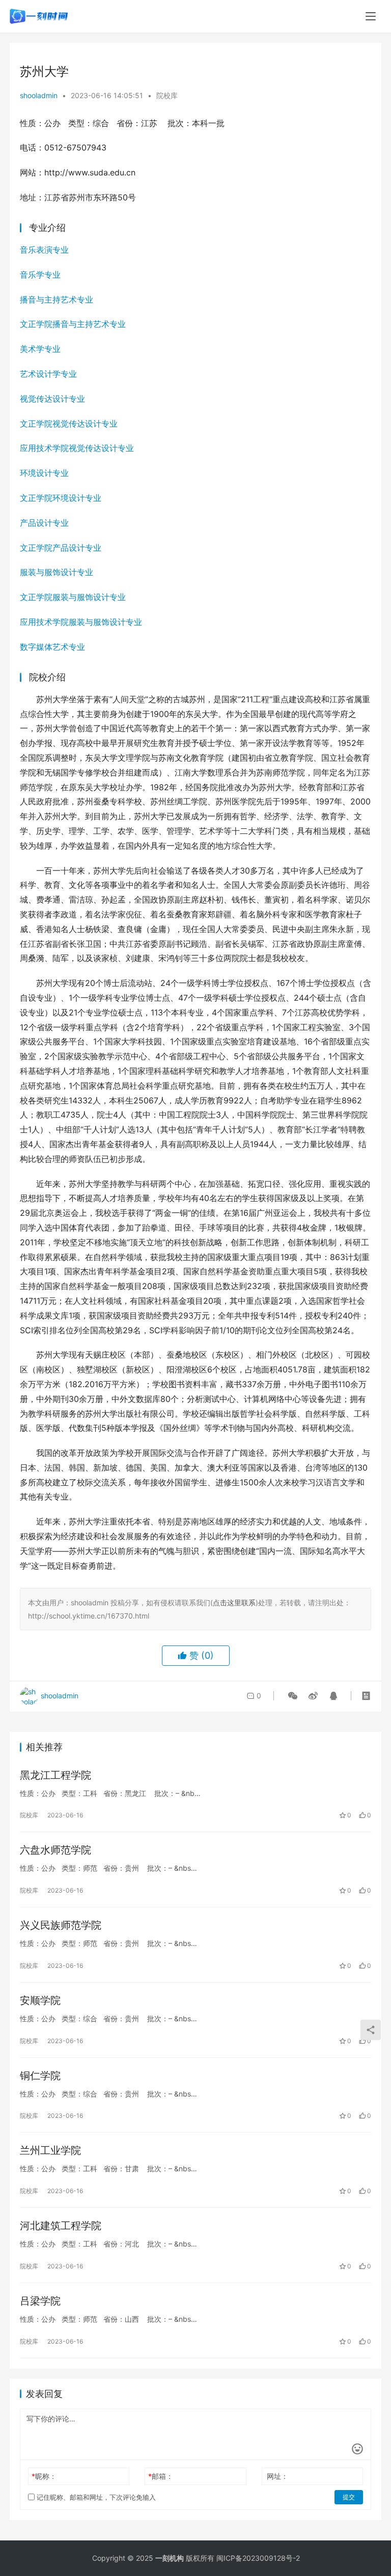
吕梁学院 (40, 2301)
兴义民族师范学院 (61, 1925)
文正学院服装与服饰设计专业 (73, 597)
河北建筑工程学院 (61, 2226)
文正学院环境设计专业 (61, 498)
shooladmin (39, 95)
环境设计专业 (44, 473)
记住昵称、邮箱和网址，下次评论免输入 (95, 2497)
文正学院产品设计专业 (61, 548)
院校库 (167, 95)
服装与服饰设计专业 (57, 572)
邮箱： (161, 2476)
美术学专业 (40, 349)
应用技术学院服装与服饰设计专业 (81, 622)
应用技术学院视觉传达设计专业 (77, 448)
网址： (277, 2476)
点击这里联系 (234, 1602)
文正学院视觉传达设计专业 (69, 424)
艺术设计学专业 (48, 374)
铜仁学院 (40, 2076)
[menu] (371, 16)
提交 (349, 2497)
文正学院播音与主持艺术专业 (73, 324)
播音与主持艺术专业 (57, 299)
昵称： (44, 2476)
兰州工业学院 (50, 2150)
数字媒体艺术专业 (52, 647)
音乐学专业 (40, 275)
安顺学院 (40, 2000)
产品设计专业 (44, 523)
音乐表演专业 (44, 250)
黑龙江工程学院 (55, 1775)
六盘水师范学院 (55, 1850)
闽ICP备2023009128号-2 (258, 2558)
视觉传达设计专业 (52, 399)
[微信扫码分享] (293, 1696)
